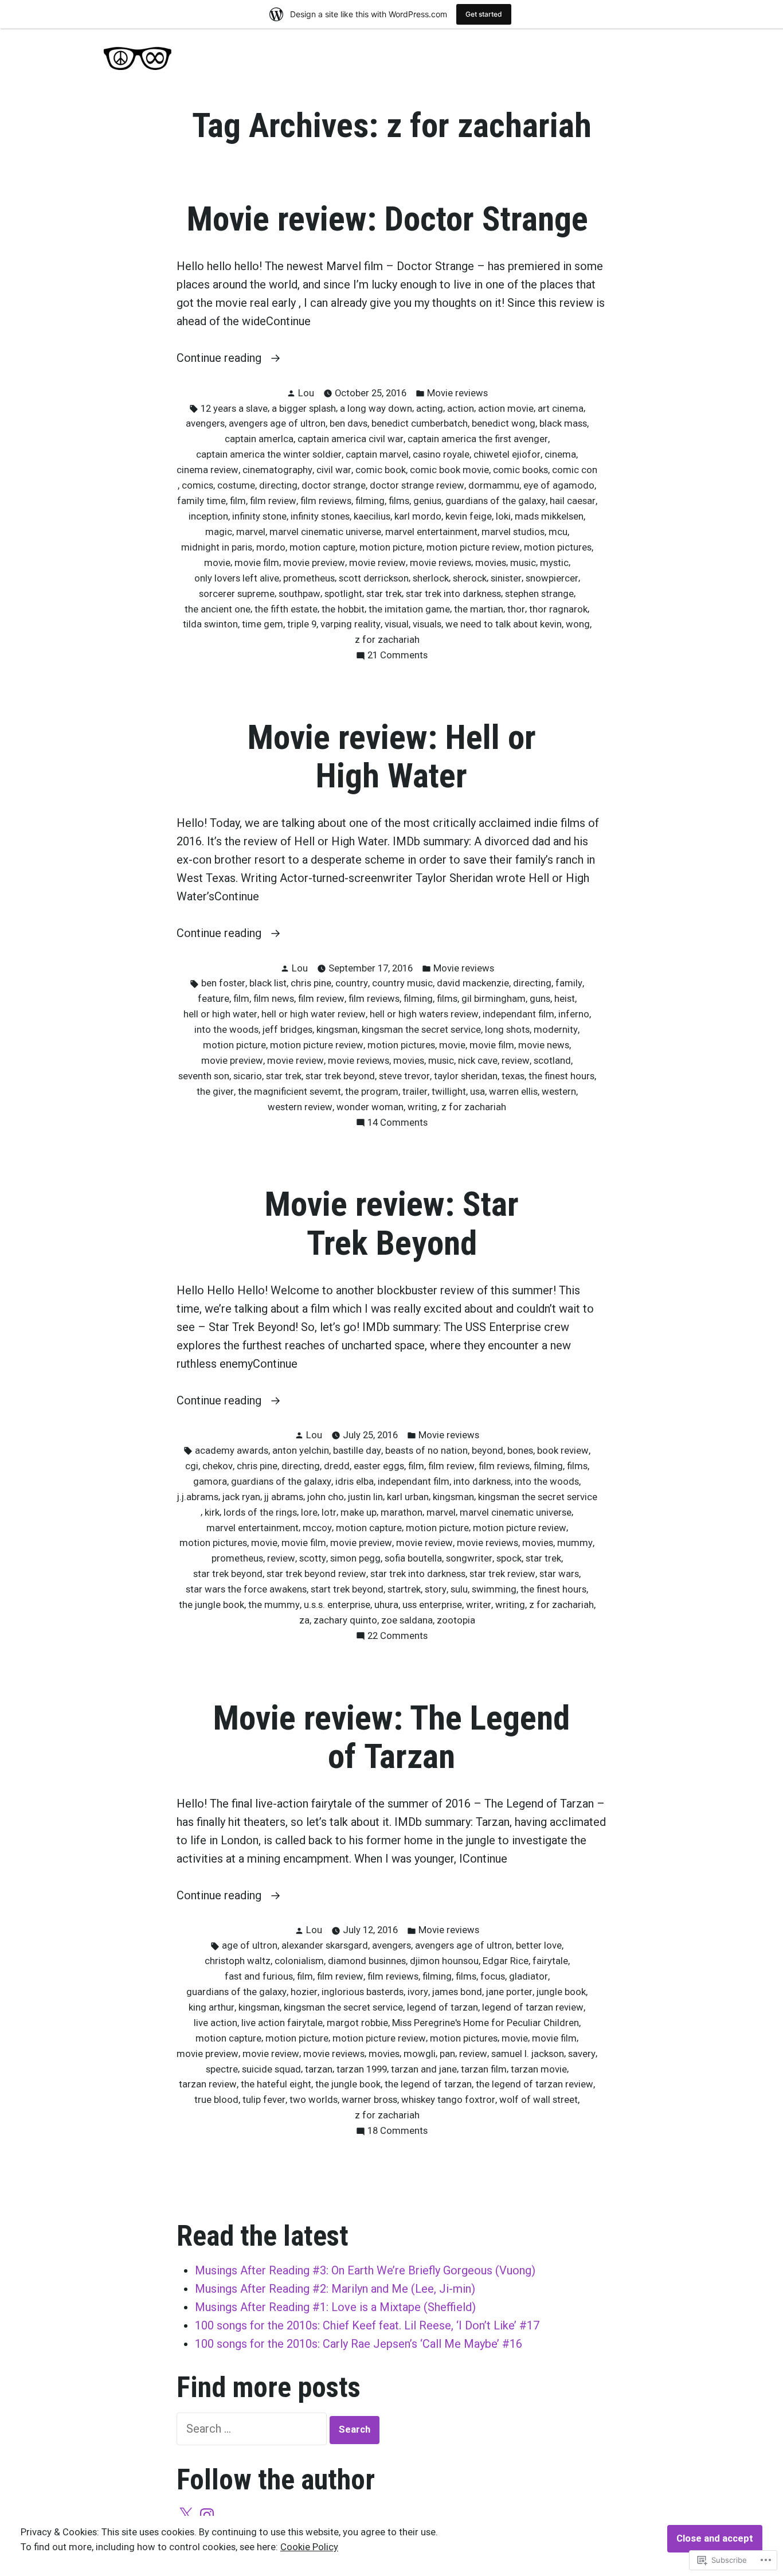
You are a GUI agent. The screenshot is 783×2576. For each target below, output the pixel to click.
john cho (326, 1497)
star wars (559, 1574)
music (523, 563)
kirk (212, 1513)
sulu (459, 1589)
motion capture (322, 547)
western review (300, 1107)
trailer (415, 1092)
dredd (337, 1466)
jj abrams (284, 1497)
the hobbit (343, 609)
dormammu (494, 485)
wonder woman (370, 1107)
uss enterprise (432, 1605)
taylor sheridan (466, 1076)
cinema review (208, 470)
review (516, 1061)
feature (214, 999)
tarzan (319, 2069)
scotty (313, 1558)
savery (582, 2054)
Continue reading (220, 359)
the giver (215, 1092)
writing (422, 1107)
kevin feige (469, 516)
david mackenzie (473, 983)
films (399, 501)
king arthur (212, 2007)
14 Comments (398, 1124)
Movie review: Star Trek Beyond (392, 1223)
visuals (427, 624)
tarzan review (208, 2084)
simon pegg (355, 1558)
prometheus (309, 578)
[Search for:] (253, 2429)
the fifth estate (286, 609)
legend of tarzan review (533, 2007)
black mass (563, 424)
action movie (506, 409)
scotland (552, 1061)
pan (447, 2054)
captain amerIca (259, 439)
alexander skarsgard (325, 1945)
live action (216, 2023)
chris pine (311, 983)
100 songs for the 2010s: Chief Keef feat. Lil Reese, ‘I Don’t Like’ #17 (367, 2325)
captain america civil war (351, 439)
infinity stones (320, 516)
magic (219, 532)
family (569, 983)
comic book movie (449, 470)
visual (397, 624)
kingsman (337, 1030)
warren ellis (513, 1092)
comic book (381, 470)
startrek (404, 1589)
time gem (263, 624)
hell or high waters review (424, 1014)
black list (268, 983)
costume (236, 485)
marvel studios (513, 532)
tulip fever (264, 2100)
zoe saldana (407, 1620)
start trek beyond (347, 1589)
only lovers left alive (237, 578)
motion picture (391, 547)
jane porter (509, 1992)
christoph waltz (238, 1961)
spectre (222, 2069)
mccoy (317, 1528)
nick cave (478, 1061)
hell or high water (220, 1014)
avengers (205, 424)
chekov (218, 1466)
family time (201, 501)
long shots (507, 1030)
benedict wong (504, 424)
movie (217, 563)
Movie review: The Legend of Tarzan (391, 1737)
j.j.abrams (198, 1497)
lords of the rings (260, 1513)
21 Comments (398, 656)
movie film (257, 563)
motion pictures (558, 547)
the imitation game (409, 609)
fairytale (550, 1961)
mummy (575, 1543)
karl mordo (418, 516)
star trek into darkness (453, 594)
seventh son (204, 1076)
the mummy (274, 1605)
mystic (554, 563)
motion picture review (473, 547)
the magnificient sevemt (289, 1092)
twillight (449, 1092)
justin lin (365, 1497)
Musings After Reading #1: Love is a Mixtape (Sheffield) (335, 2307)
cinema (560, 454)
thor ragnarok (558, 609)
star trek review (502, 1574)
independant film (518, 1014)
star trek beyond (340, 1076)
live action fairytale (282, 2023)
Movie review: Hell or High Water (392, 757)
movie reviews (441, 563)
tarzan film (484, 2069)
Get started (484, 14)
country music (402, 983)
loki (503, 516)
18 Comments (398, 2132)
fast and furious (259, 1976)
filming (370, 501)
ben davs (349, 424)
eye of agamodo (559, 485)
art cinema (561, 409)
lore (309, 1513)
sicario (248, 1076)
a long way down (376, 409)
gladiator (528, 1976)
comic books (520, 470)
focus (493, 1976)
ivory (418, 1992)
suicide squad (271, 2069)
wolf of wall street (539, 2100)
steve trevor (404, 1076)
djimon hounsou (444, 1961)
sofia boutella (413, 1558)
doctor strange (334, 485)
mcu (558, 532)
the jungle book (212, 1605)
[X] (186, 2515)
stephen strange (539, 594)
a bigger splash (304, 409)
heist (565, 999)
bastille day (357, 1451)
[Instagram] (207, 2515)
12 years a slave (234, 409)
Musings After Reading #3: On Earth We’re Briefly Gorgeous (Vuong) (365, 2270)
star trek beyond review (316, 1574)
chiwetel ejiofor (507, 454)
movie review (377, 563)
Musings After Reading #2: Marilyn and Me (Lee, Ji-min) (335, 2289)
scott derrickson (374, 578)
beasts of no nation (426, 1451)
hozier (304, 1992)
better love (539, 1945)
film (238, 501)
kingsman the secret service (421, 1030)
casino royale (441, 454)
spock (509, 1558)
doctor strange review (417, 485)
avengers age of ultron (277, 424)
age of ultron (250, 1945)
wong (578, 624)
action (461, 409)
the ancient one (218, 609)
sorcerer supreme (237, 594)
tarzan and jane (424, 2069)
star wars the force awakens (246, 1589)
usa (477, 1092)
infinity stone (259, 516)
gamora (210, 1482)
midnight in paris (217, 547)
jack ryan (241, 1497)
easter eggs (379, 1466)
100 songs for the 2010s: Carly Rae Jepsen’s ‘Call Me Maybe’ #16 (359, 2344)
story (436, 1589)
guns (540, 999)
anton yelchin (301, 1451)
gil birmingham (494, 999)
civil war (334, 470)
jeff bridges (287, 1030)
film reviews (326, 501)
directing (278, 485)
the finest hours (561, 1076)
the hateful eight (276, 2084)
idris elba (355, 1482)
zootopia (456, 1620)
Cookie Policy (309, 2547)
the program (372, 1092)
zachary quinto (345, 1620)
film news (274, 999)
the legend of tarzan (428, 2084)
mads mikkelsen (549, 516)
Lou (306, 393)
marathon (402, 1513)
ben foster (223, 983)
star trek (384, 594)
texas (513, 1076)
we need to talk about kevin (504, 624)
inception (208, 516)
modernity (556, 1030)
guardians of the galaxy (496, 501)
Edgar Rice (506, 1961)
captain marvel (377, 454)
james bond (457, 1992)
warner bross (369, 2100)
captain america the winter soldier (269, 454)
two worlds (314, 2100)
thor (516, 609)
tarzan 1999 (362, 2069)
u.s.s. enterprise (337, 1605)
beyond (488, 1451)
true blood (216, 2100)
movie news (544, 1045)
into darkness (482, 1482)
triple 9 (302, 624)
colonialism (299, 1961)
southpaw (300, 594)
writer (479, 1605)
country (352, 983)
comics (197, 485)
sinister (506, 578)
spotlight (343, 594)
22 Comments (398, 1637)
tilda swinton (210, 624)
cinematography (277, 470)
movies (491, 563)
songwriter (469, 1558)
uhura (386, 1605)
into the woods (226, 1030)
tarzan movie (539, 2069)
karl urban (408, 1497)
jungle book (561, 1992)
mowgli (420, 2054)
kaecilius (372, 516)
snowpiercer (552, 578)
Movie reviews (457, 393)
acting (430, 409)
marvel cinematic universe (325, 532)
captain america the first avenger (478, 439)
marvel (251, 532)
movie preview (314, 563)
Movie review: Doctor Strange (391, 219)
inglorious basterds (363, 1992)
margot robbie (357, 2023)
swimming (494, 1589)
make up (359, 1513)
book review (563, 1451)
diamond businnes (367, 1961)
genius (427, 501)
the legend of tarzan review (535, 2084)
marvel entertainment (431, 532)
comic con (575, 470)
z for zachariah (387, 640)
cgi (192, 1466)
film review (273, 501)
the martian (479, 609)
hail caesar (573, 501)
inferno (574, 1014)
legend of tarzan (443, 2007)
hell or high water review (314, 1014)
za (304, 1620)
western (559, 1092)
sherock (470, 578)
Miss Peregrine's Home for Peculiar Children (486, 2023)
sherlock (431, 578)
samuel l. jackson (528, 2054)
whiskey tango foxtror (448, 2100)
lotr (329, 1513)
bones (520, 1451)
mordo (271, 547)
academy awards (232, 1451)
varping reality (351, 624)
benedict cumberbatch (420, 424)
